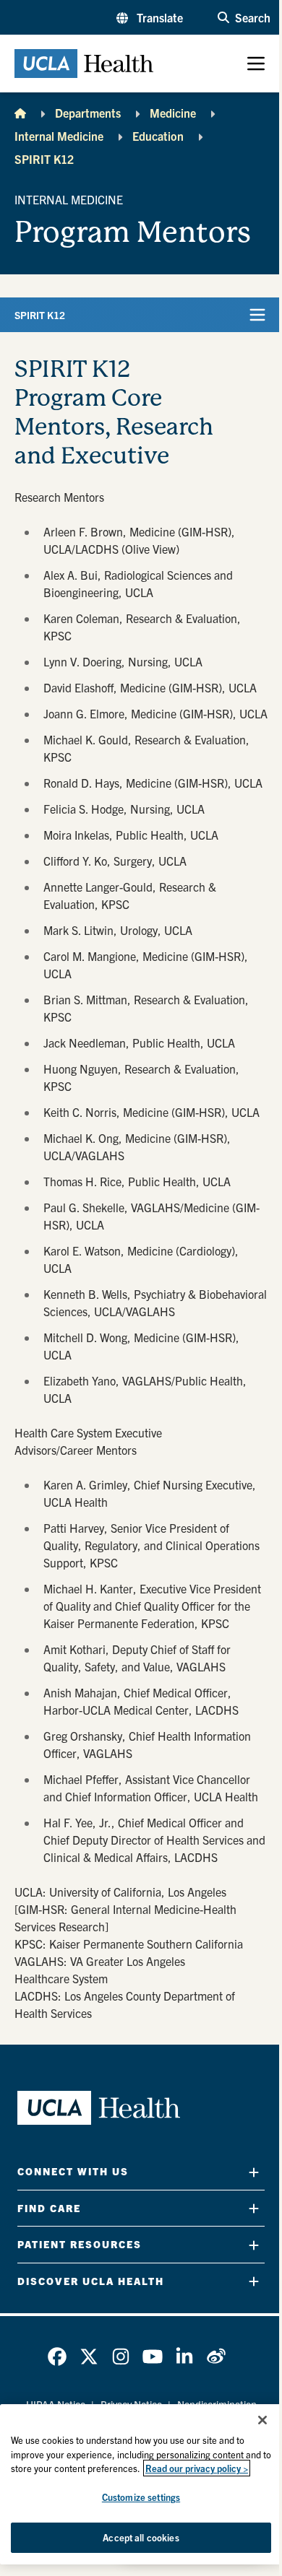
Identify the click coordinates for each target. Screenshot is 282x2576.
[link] (57, 2357)
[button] (150, 17)
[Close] (262, 2420)
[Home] (20, 113)
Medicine (173, 113)
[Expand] (254, 2172)
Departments (88, 113)
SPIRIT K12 (44, 159)
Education (158, 136)
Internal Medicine (59, 136)
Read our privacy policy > (197, 2468)
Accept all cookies (141, 2537)
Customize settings (141, 2497)
